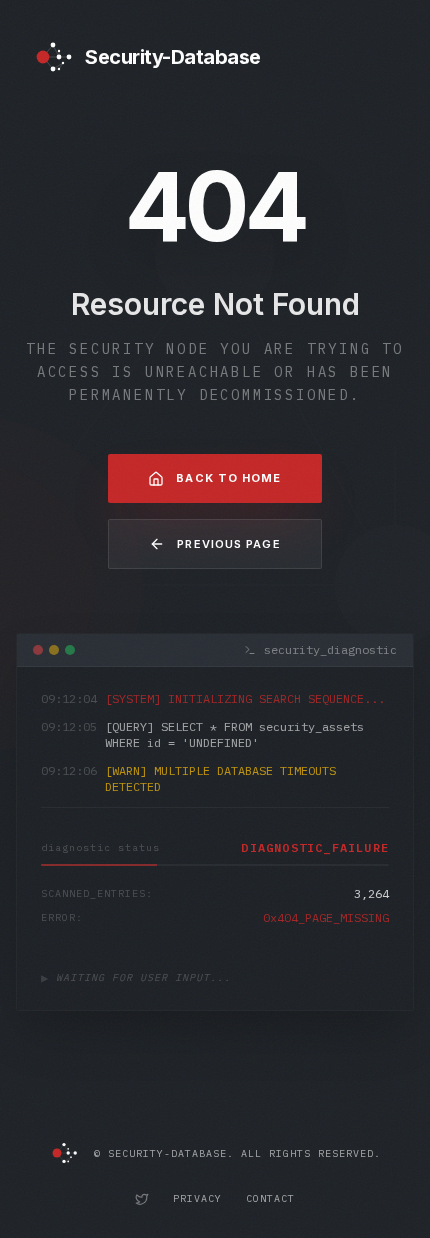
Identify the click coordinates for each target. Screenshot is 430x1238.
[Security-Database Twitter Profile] (142, 1199)
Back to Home (228, 478)
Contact (270, 1198)
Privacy (197, 1198)
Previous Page (228, 544)
